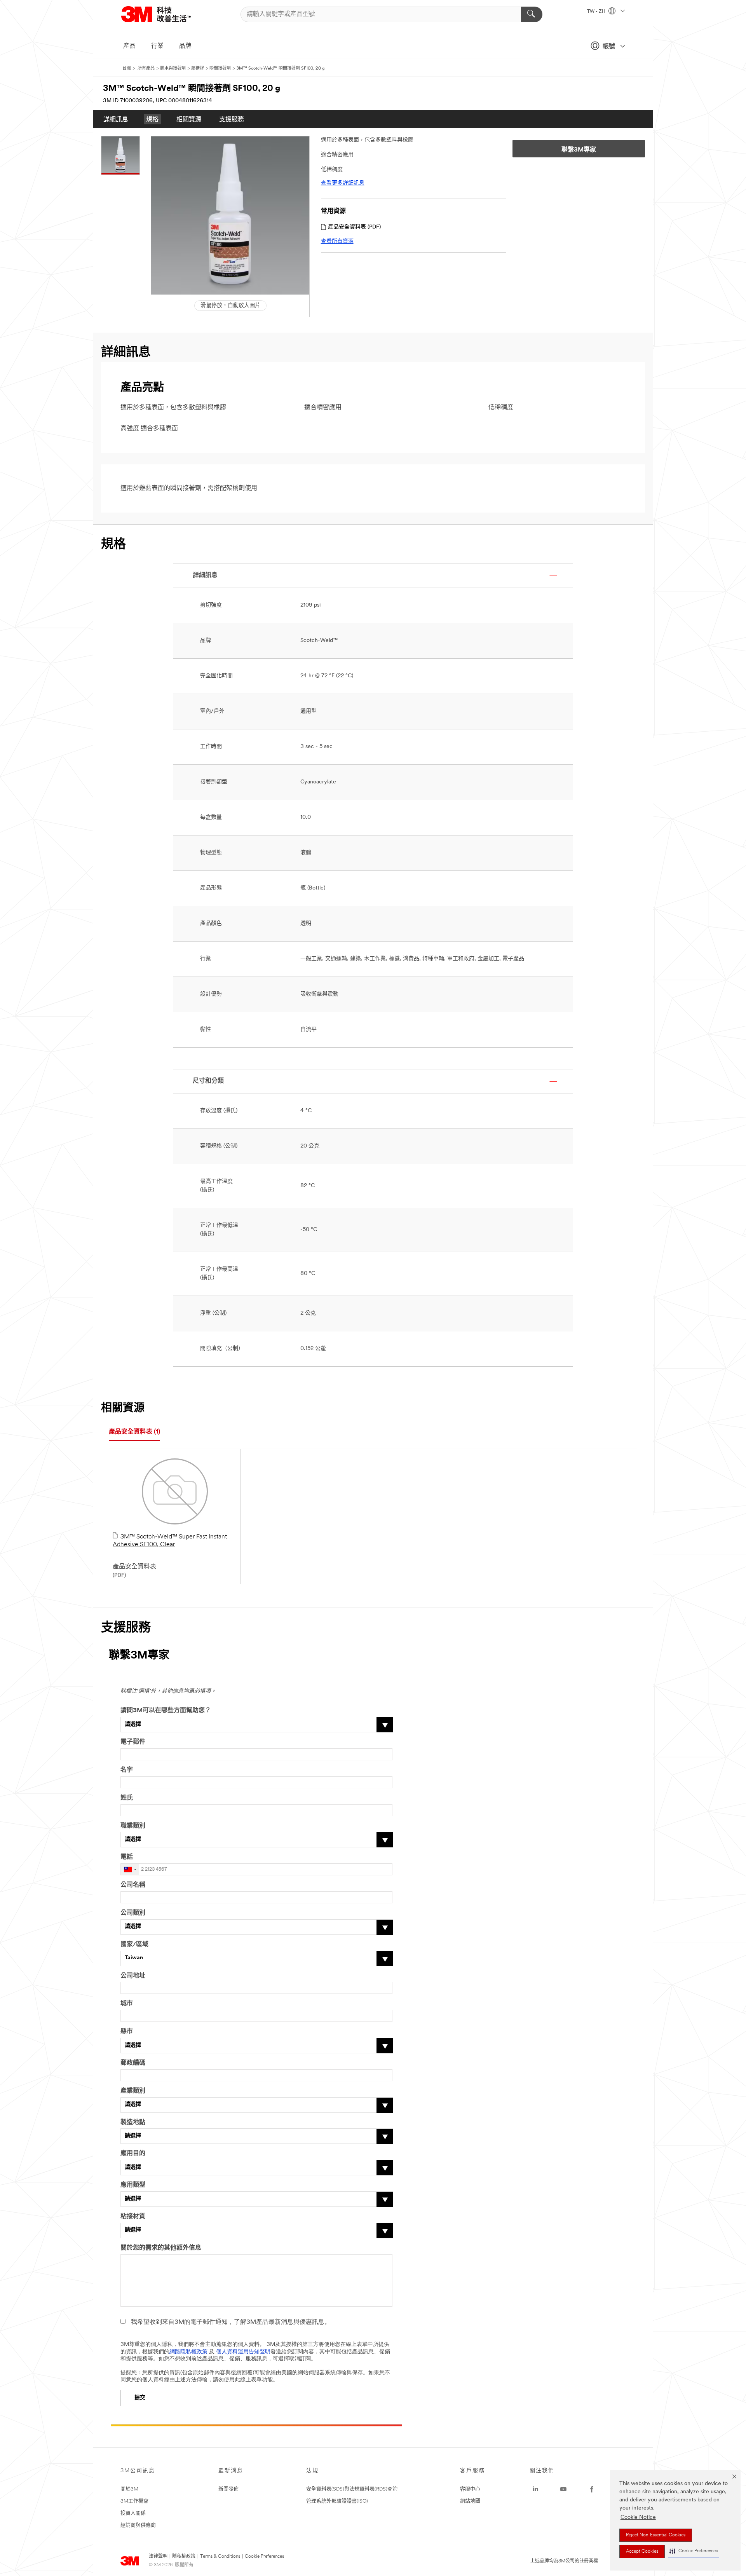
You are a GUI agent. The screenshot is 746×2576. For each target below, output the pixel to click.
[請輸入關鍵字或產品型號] (532, 14)
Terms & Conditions (220, 2557)
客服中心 (470, 2489)
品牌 (185, 46)
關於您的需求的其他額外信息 (161, 2248)
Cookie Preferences (264, 2557)
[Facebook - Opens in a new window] (592, 2489)
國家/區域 (134, 1945)
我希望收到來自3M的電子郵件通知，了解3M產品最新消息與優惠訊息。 (231, 2322)
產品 (129, 46)
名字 (127, 1770)
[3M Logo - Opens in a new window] (166, 14)
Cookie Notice (638, 2518)
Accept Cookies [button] (642, 2552)
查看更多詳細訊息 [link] (343, 183)
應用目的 (133, 2154)
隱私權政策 (184, 2557)
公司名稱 (133, 1885)
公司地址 (133, 1976)
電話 (127, 1857)
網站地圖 (470, 2501)
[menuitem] (116, 119)
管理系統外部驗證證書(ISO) (337, 2501)
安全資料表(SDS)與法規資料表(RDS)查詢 (352, 2489)
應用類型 (133, 2185)
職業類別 (133, 1826)
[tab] (134, 1432)
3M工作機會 (134, 2501)
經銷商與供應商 (138, 2525)
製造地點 (133, 2123)
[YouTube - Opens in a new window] (563, 2489)
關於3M (129, 2489)
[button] (694, 2551)
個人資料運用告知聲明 (243, 2352)
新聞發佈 (228, 2489)
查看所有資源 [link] (337, 242)
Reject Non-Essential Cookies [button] (656, 2535)
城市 (127, 2004)
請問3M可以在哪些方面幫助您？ (166, 1711)
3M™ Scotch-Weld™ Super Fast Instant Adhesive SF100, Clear (170, 1541)
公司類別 (133, 1913)
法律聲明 (158, 2557)
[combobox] (130, 1869)
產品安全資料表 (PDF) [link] (354, 227)
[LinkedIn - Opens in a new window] (535, 2489)
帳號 (609, 47)
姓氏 (127, 1798)
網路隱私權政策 (188, 2352)
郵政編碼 (133, 2063)
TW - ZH (597, 12)
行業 (157, 46)
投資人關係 (133, 2513)
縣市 (127, 2032)
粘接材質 (133, 2217)
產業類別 (133, 2091)
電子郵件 (133, 1742)
